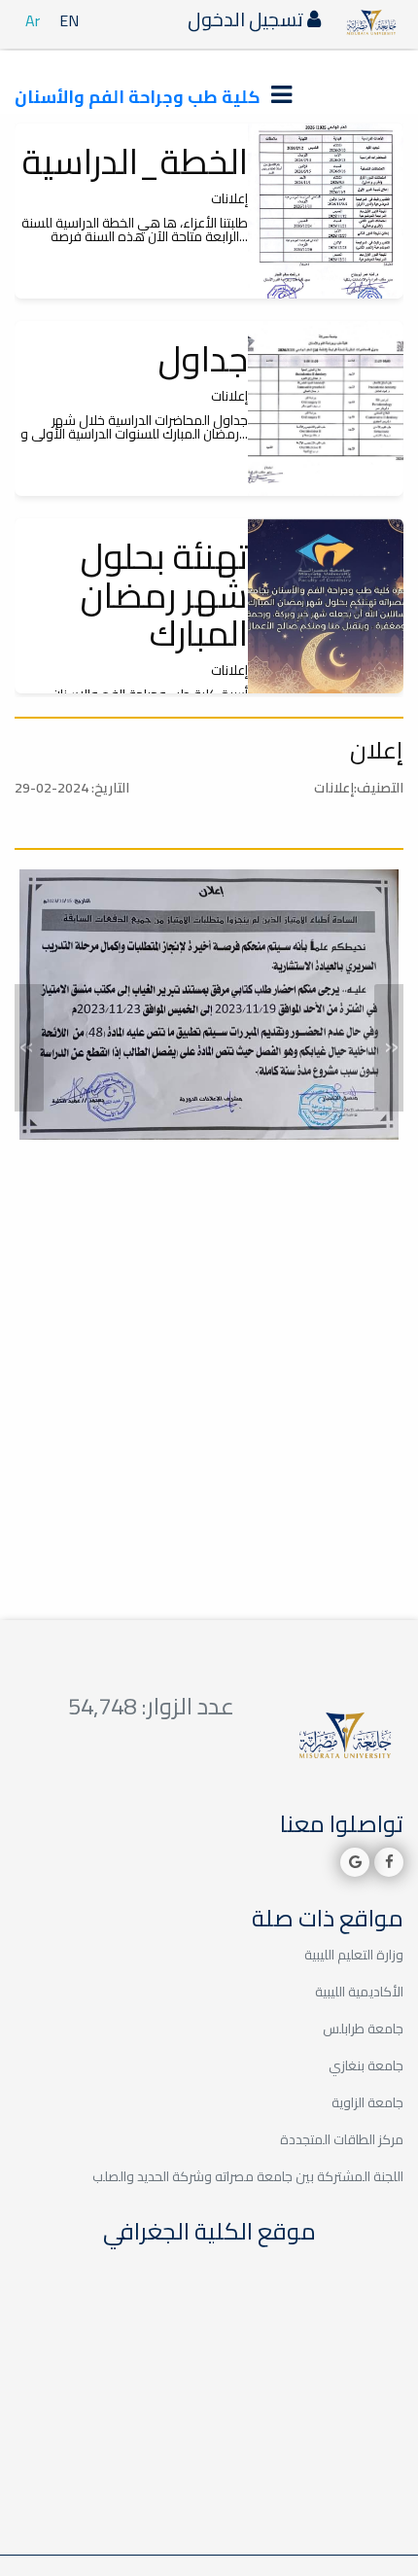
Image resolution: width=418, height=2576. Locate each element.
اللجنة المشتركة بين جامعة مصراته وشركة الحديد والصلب (248, 2176)
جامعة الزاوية (367, 2102)
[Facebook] (389, 1862)
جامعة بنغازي (366, 2065)
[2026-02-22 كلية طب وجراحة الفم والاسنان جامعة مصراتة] (326, 211)
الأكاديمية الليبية (359, 1992)
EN (69, 20)
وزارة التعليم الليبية (354, 1955)
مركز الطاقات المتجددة (342, 2139)
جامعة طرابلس (363, 2029)
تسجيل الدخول (247, 19)
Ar (33, 20)
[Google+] (355, 1862)
